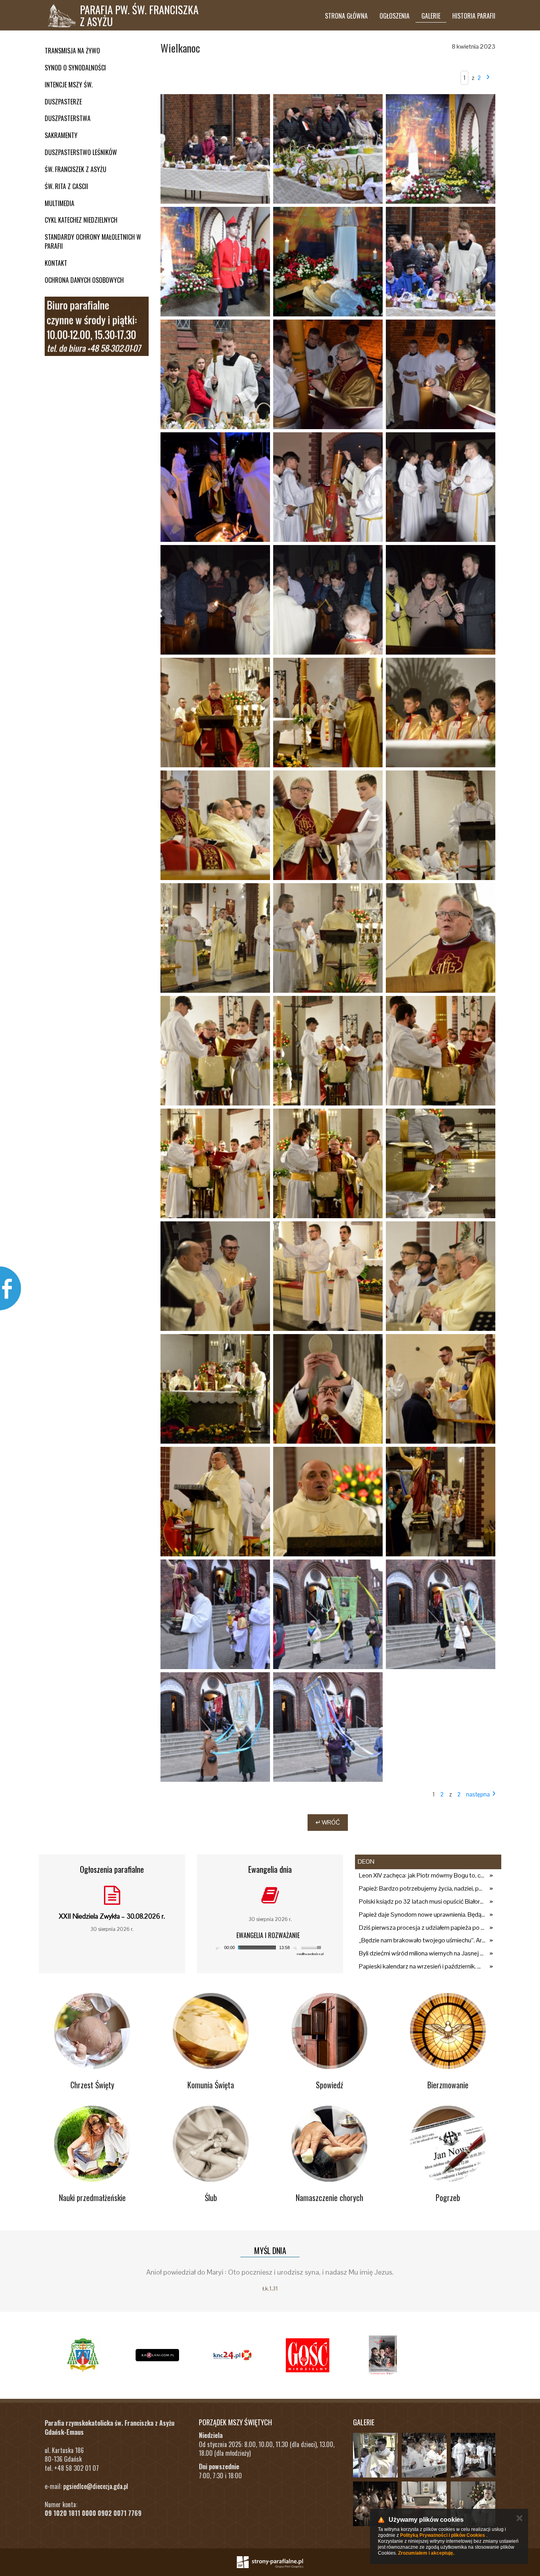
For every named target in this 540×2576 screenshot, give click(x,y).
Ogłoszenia (395, 16)
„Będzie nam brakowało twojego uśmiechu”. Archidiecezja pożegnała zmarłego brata (422, 1940)
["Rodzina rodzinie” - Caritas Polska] (383, 2355)
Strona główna (346, 16)
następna (478, 1794)
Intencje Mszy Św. (69, 85)
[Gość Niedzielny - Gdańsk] (308, 2355)
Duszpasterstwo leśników (81, 152)
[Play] (218, 1948)
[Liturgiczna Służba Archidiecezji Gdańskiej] (232, 2355)
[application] (268, 1948)
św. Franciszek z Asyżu (76, 169)
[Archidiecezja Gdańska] (82, 2355)
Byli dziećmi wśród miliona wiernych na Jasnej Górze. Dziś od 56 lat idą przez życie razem (422, 1953)
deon (366, 1861)
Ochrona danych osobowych (84, 280)
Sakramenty (61, 135)
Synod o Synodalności (75, 68)
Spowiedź (329, 2085)
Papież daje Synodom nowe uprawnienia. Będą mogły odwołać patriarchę (422, 1914)
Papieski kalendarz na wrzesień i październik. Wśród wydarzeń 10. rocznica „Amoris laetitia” (422, 1966)
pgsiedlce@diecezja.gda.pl (96, 2486)
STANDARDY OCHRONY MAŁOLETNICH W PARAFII (93, 241)
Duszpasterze (63, 102)
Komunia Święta (211, 2085)
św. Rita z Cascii (66, 186)
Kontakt (56, 263)
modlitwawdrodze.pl (310, 1954)
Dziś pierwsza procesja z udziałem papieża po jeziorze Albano (422, 1928)
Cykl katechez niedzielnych (81, 220)
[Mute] (296, 1948)
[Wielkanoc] (215, 149)
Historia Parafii (474, 16)
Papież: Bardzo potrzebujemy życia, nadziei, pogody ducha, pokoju (422, 1888)
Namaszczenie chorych (329, 2197)
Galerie (431, 16)
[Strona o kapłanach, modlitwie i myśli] (157, 2355)
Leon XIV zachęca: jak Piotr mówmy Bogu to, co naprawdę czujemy (422, 1875)
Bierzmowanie (448, 2085)
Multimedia (59, 203)
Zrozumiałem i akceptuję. (426, 2553)
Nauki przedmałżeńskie (92, 2197)
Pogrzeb (448, 2197)
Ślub (211, 2197)
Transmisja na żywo (72, 51)
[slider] (312, 1947)
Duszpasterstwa (68, 118)
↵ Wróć (328, 1822)
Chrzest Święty (92, 2085)
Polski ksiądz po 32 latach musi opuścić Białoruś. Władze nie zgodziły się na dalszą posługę (422, 1901)
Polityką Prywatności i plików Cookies (443, 2535)
